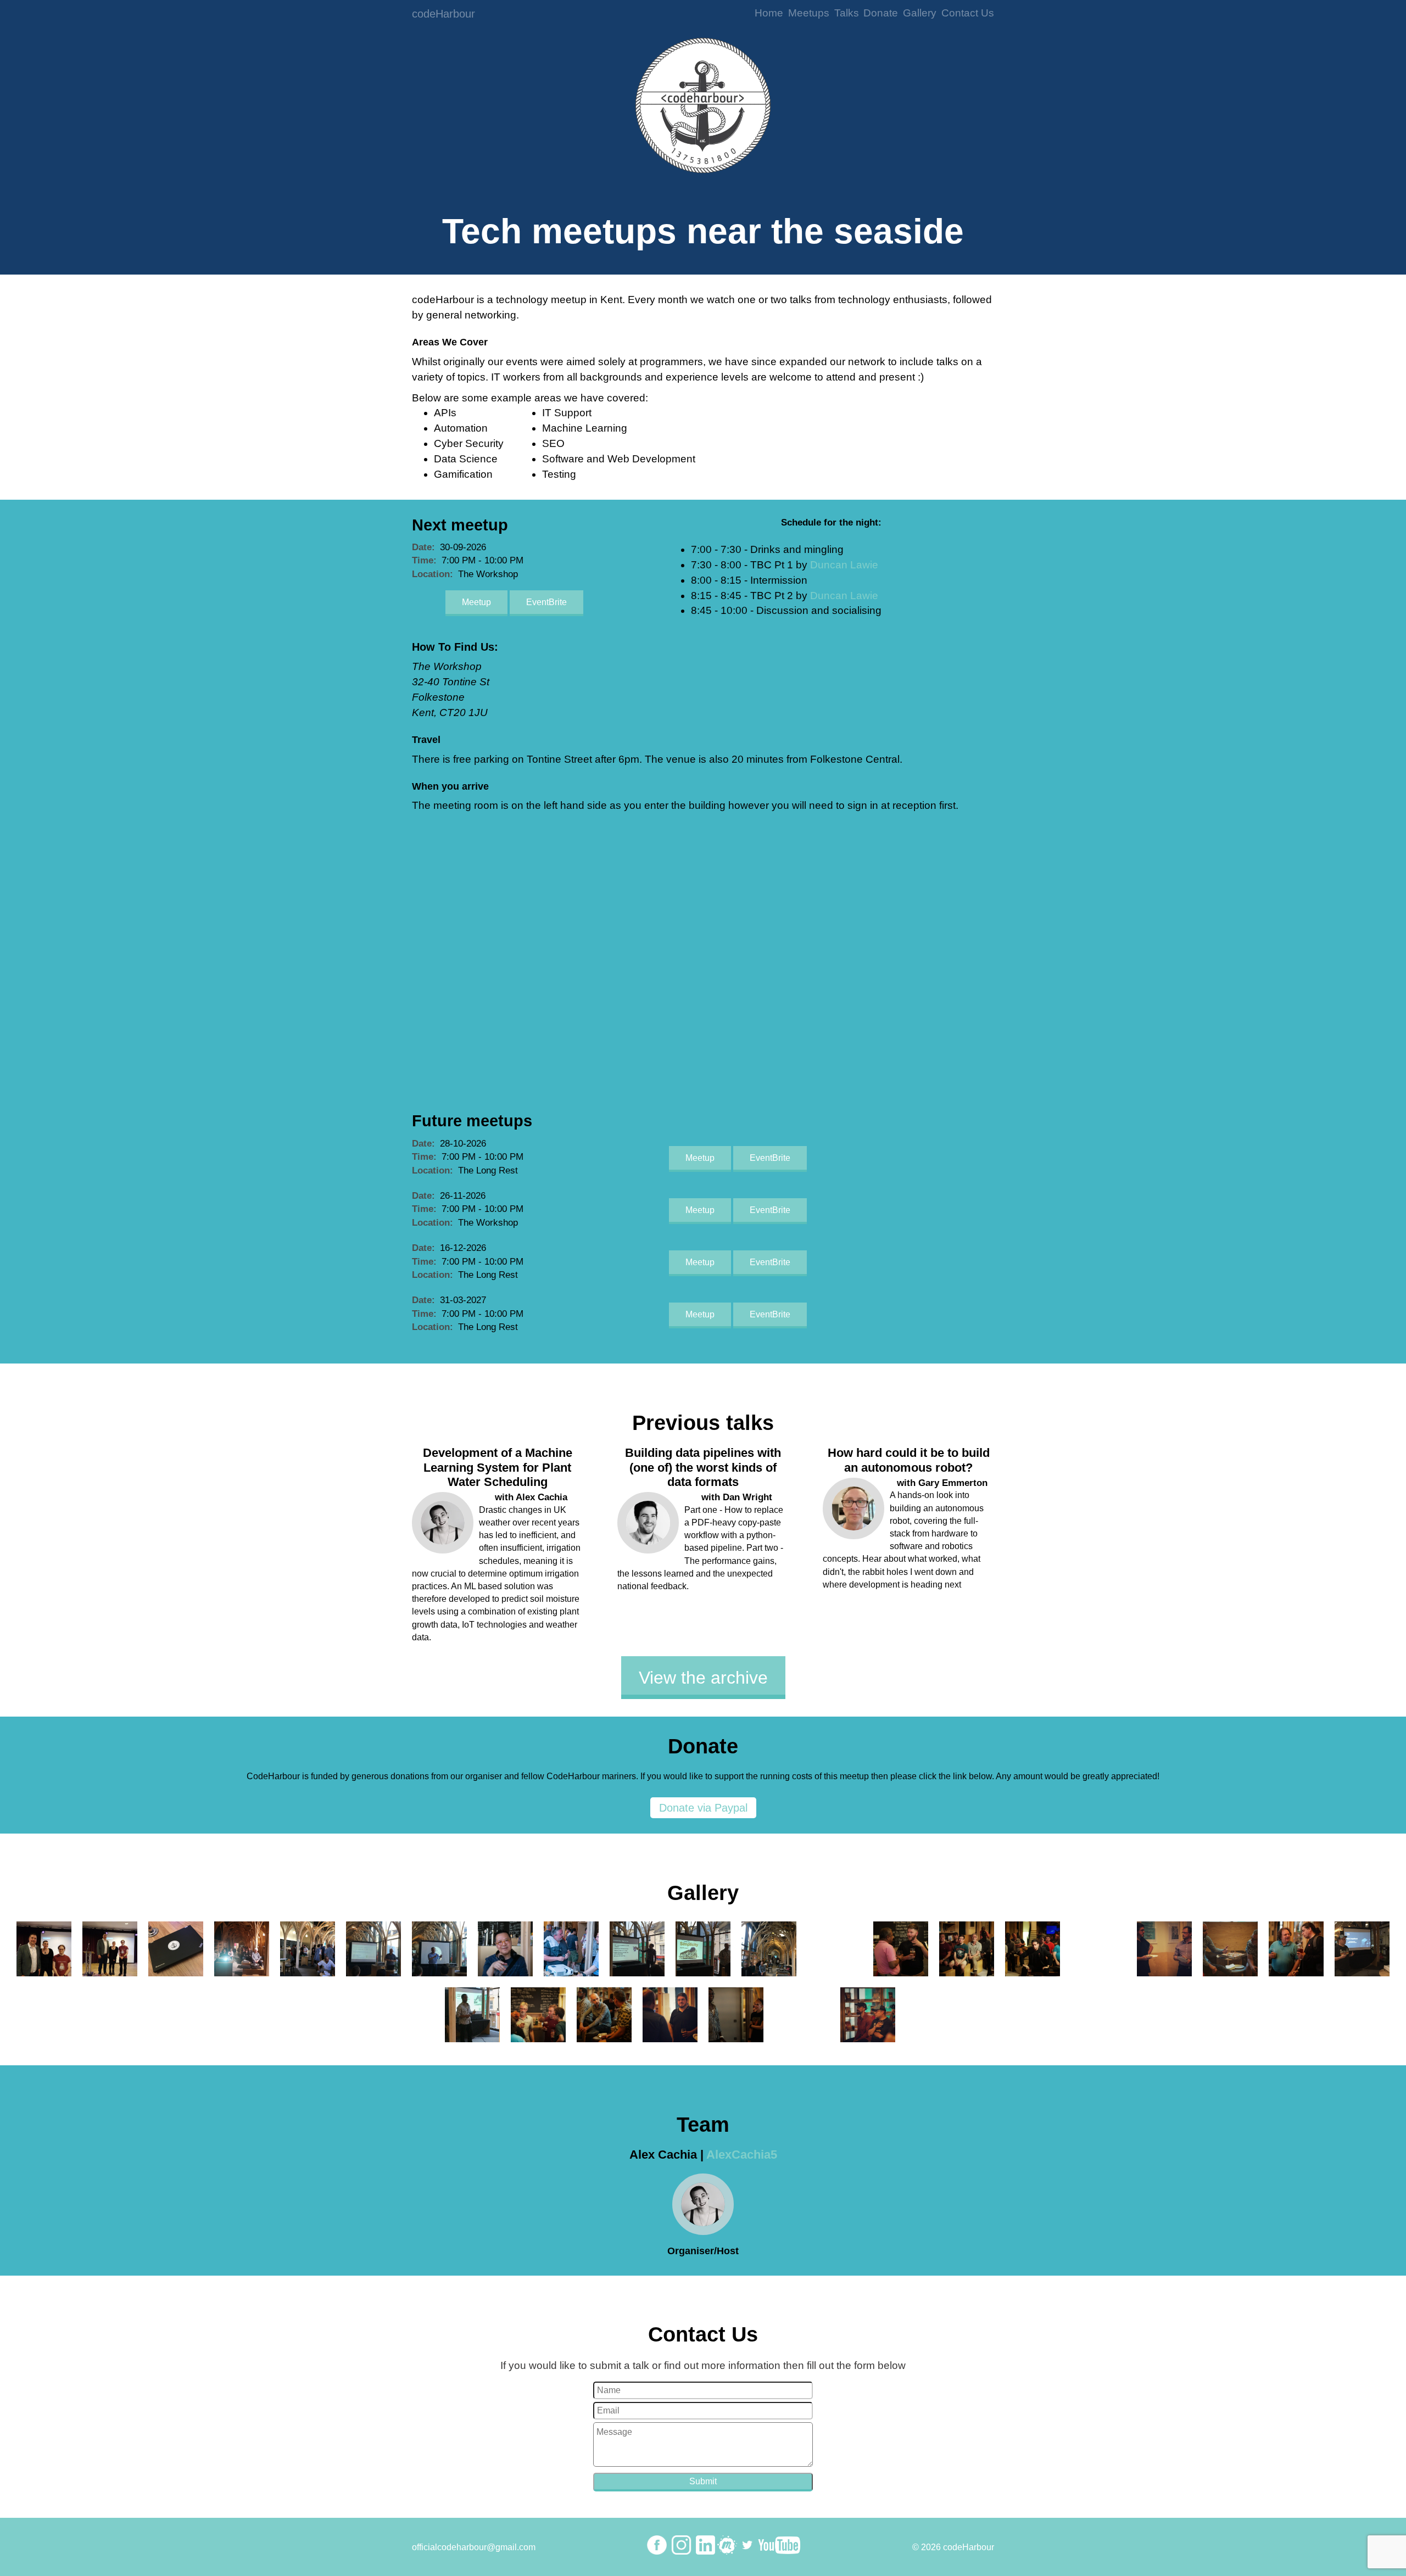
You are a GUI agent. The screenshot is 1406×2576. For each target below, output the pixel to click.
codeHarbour (443, 14)
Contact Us (968, 13)
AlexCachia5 (742, 2155)
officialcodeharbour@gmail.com (474, 2547)
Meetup (476, 602)
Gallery (920, 13)
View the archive (703, 1678)
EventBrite (546, 602)
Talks (847, 13)
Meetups (809, 13)
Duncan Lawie (844, 565)
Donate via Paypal (703, 1808)
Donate (881, 13)
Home (769, 13)
